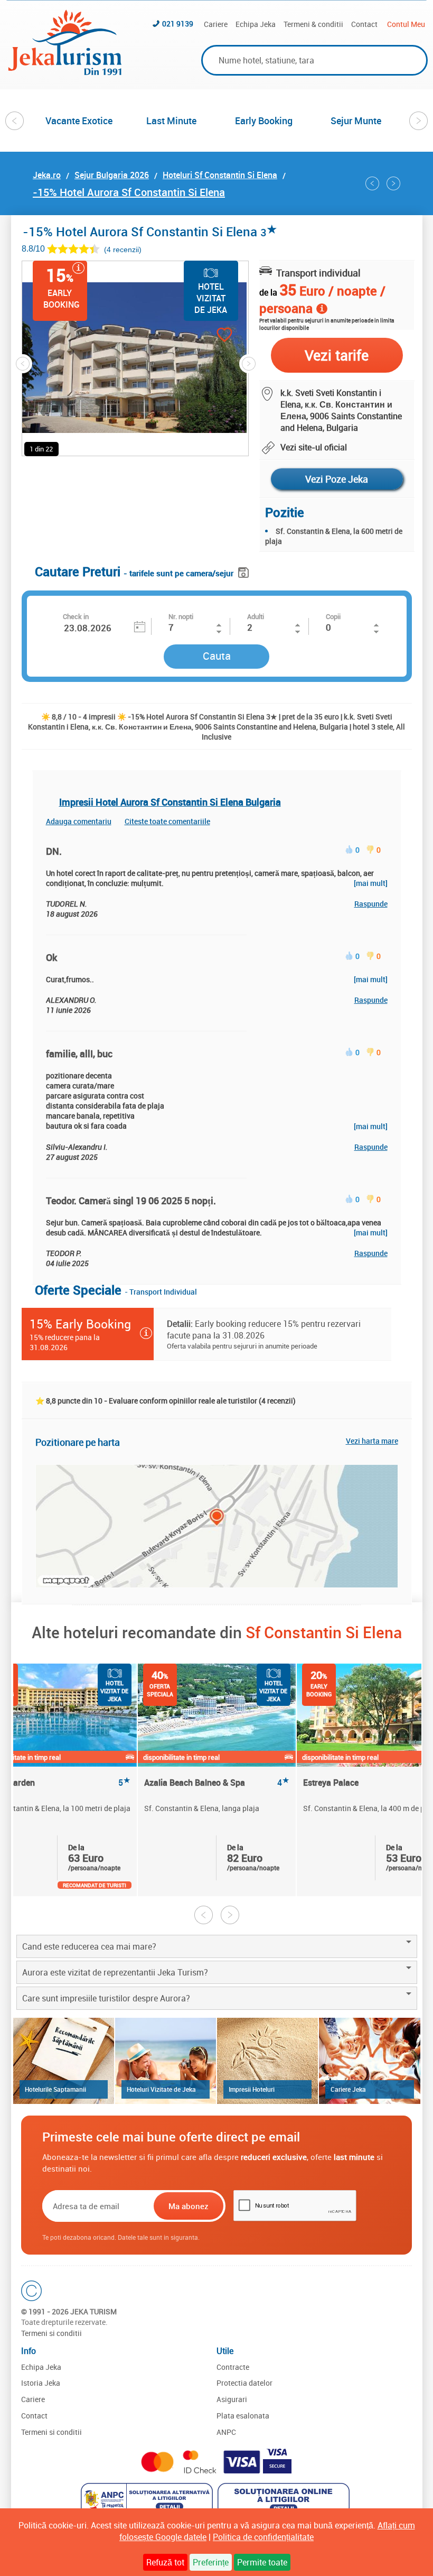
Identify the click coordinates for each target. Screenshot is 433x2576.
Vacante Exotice (79, 121)
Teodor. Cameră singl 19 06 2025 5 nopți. (131, 1201)
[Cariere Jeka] (369, 2061)
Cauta (217, 656)
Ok (51, 957)
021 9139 (178, 24)
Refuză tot (165, 2562)
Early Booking (264, 121)
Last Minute (171, 121)
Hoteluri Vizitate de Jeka (161, 2089)
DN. (54, 851)
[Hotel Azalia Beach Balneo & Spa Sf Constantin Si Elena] (393, 183)
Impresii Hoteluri (252, 2089)
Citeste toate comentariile (167, 821)
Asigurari (232, 2399)
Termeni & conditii (313, 24)
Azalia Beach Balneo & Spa (217, 1783)
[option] (79, 121)
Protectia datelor (244, 2383)
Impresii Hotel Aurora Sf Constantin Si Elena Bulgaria (170, 802)
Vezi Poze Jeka (337, 479)
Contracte (233, 2367)
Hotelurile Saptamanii (55, 2089)
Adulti (256, 616)
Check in (76, 616)
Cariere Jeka (348, 2089)
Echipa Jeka (256, 24)
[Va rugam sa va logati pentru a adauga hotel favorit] (206, 336)
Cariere (216, 24)
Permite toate (262, 2562)
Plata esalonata (243, 2416)
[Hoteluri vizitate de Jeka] (166, 2061)
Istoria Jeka (41, 2383)
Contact (364, 24)
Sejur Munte (356, 121)
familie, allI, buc (79, 1054)
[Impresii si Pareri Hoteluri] (267, 2061)
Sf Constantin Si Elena (324, 1632)
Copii (333, 616)
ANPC (226, 2432)
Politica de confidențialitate (263, 2537)
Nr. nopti (181, 616)
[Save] (245, 571)
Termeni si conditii (51, 2333)
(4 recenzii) (123, 249)
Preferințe (211, 2562)
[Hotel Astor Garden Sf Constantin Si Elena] (372, 183)
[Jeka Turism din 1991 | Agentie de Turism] (65, 72)
